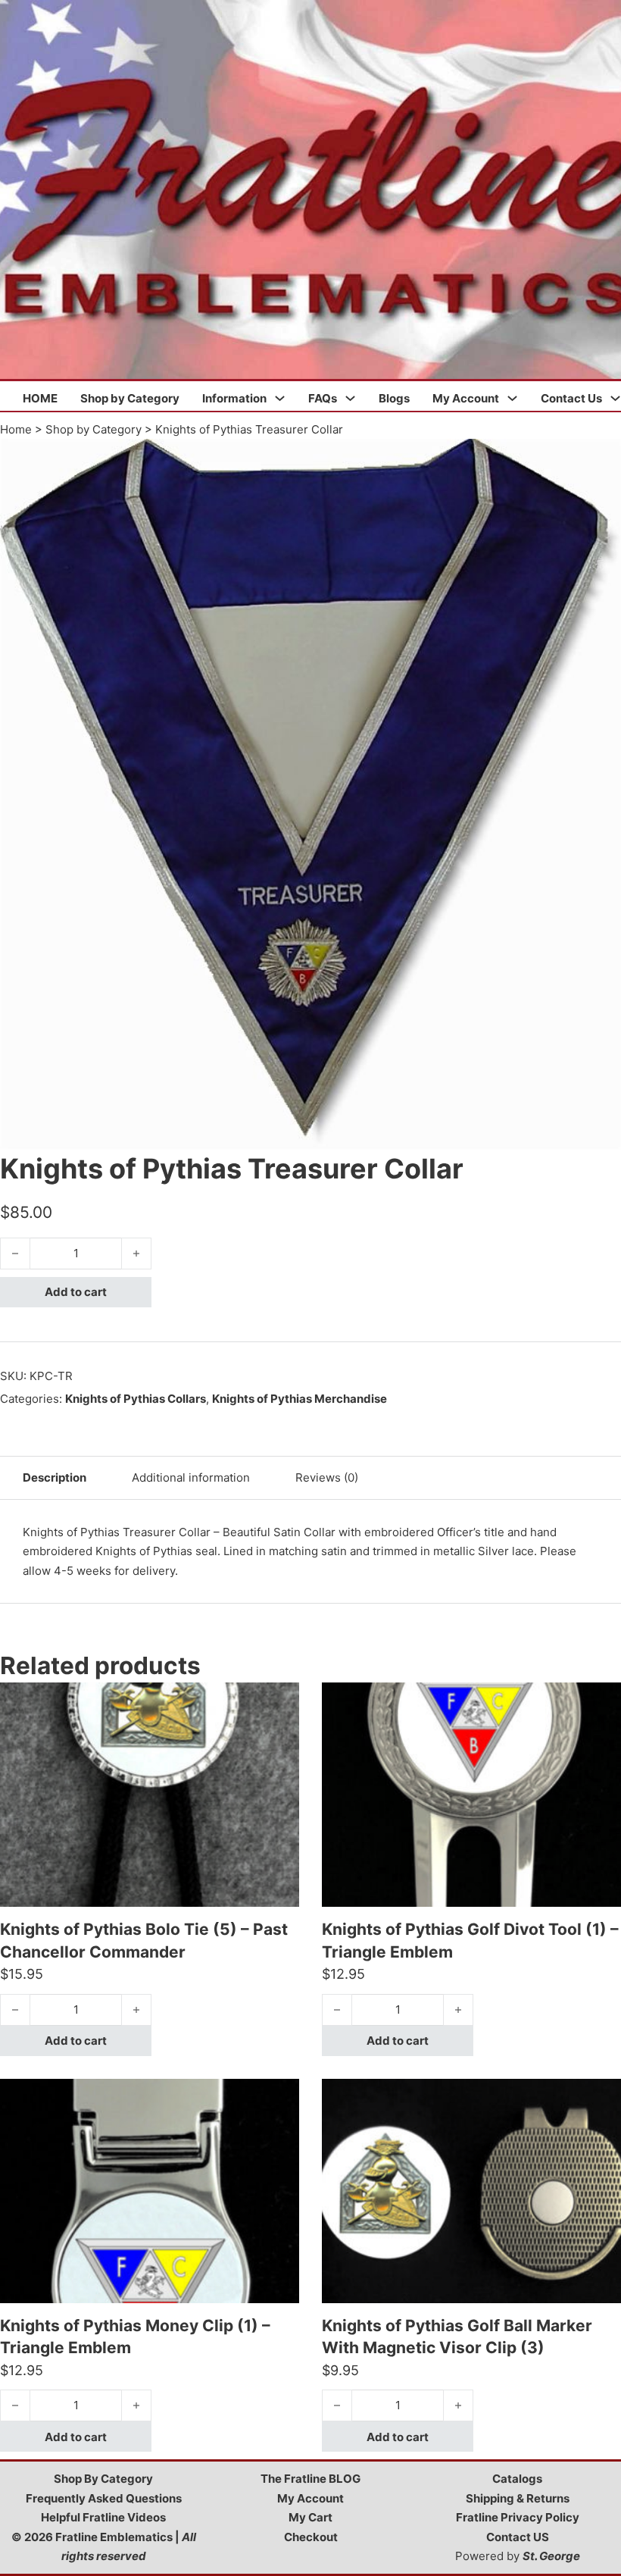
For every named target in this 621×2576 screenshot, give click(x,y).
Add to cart (76, 1292)
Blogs (394, 398)
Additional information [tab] (191, 1477)
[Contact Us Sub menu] (615, 398)
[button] (601, 459)
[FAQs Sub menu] (350, 398)
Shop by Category (130, 398)
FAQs (323, 398)
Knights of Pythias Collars (136, 1399)
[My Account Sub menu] (512, 398)
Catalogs (517, 2479)
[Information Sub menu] (280, 398)
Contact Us (571, 398)
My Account (466, 398)
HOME (40, 398)
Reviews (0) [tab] (327, 1477)
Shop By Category (103, 2479)
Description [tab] (55, 1477)
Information (234, 398)
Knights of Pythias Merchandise (300, 1399)
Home (16, 429)
